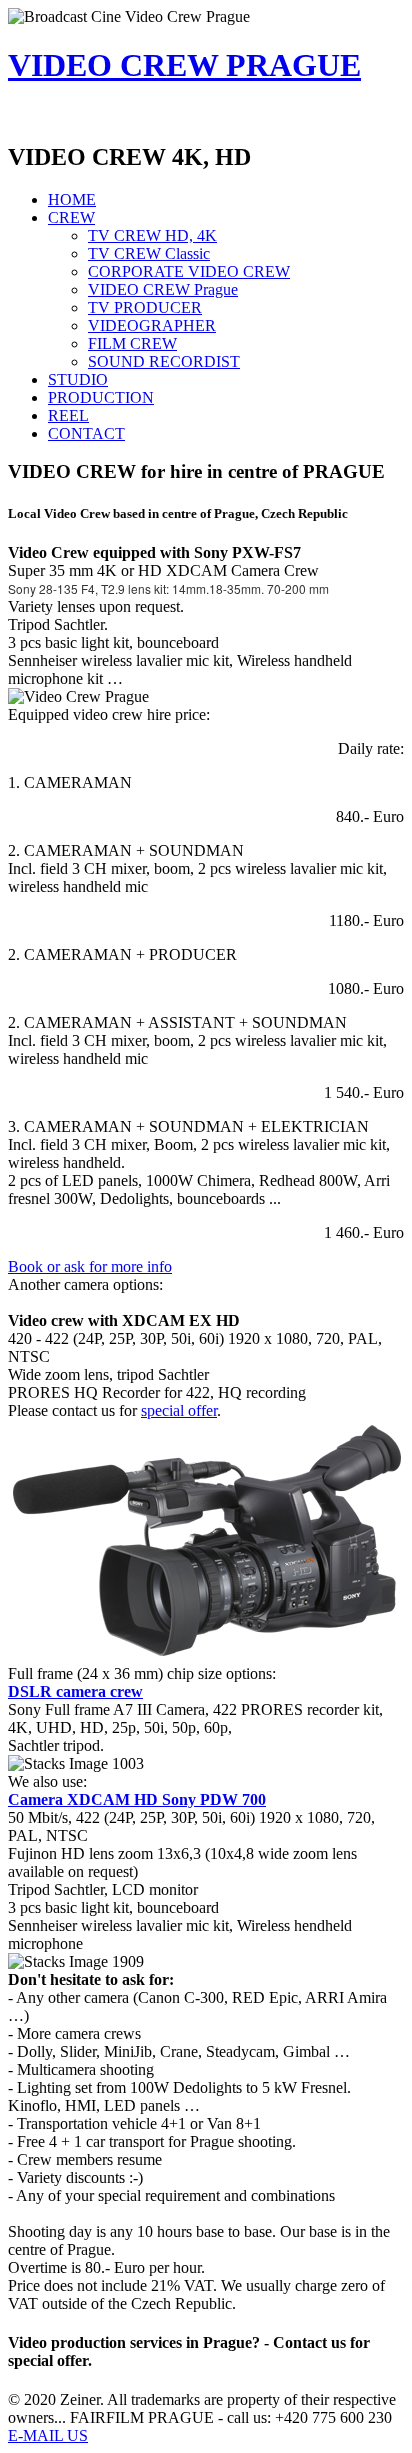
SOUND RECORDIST (164, 361)
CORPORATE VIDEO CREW (189, 271)
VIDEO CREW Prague (163, 289)
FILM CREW (132, 343)
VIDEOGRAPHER (152, 325)
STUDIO (78, 379)
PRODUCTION (101, 397)
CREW (71, 217)
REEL (68, 415)
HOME (72, 199)
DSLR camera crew (75, 1691)
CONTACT (86, 433)
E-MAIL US (48, 2435)
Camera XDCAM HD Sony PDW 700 (137, 1799)
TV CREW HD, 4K (152, 235)
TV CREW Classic (149, 253)
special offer (179, 1410)
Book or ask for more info (90, 1266)
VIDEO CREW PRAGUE (184, 65)
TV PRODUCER (145, 307)
